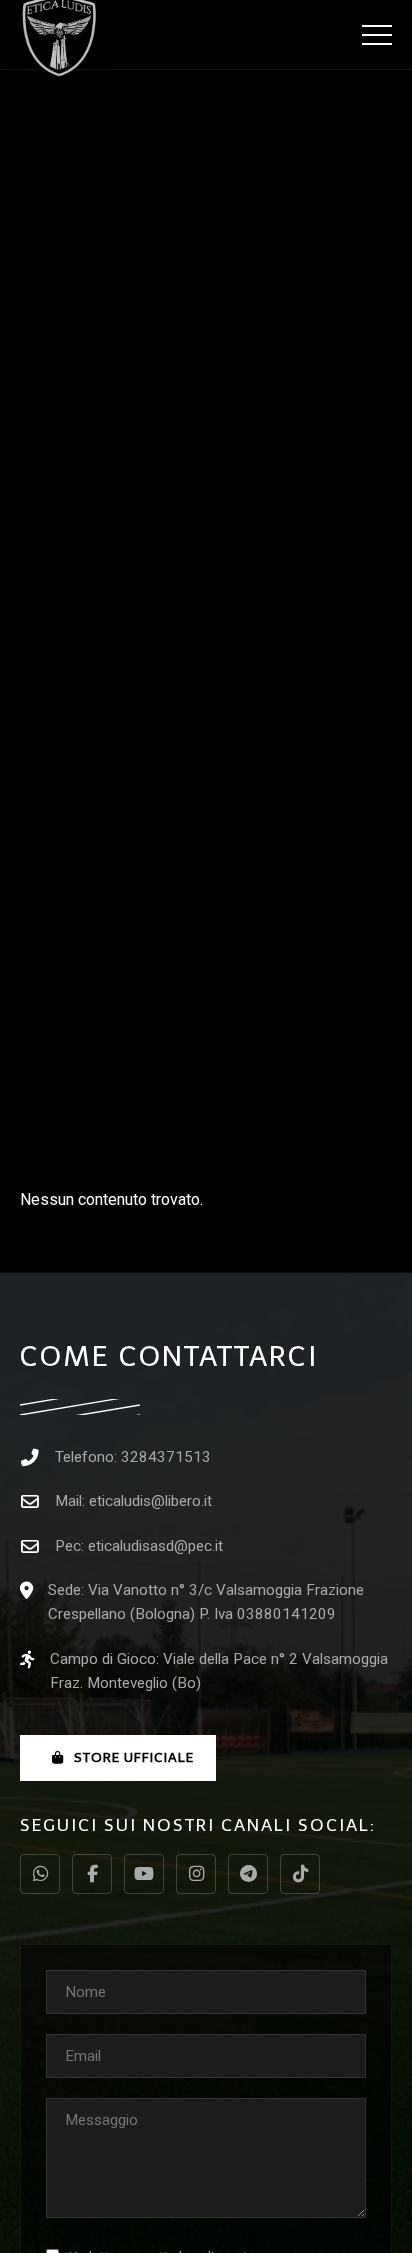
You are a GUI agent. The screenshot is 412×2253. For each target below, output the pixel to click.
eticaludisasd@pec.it (155, 1546)
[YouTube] (144, 1874)
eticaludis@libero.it (150, 1501)
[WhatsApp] (40, 1874)
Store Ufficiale (134, 1757)
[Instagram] (196, 1874)
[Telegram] (248, 1874)
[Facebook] (92, 1874)
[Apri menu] (377, 35)
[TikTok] (300, 1874)
